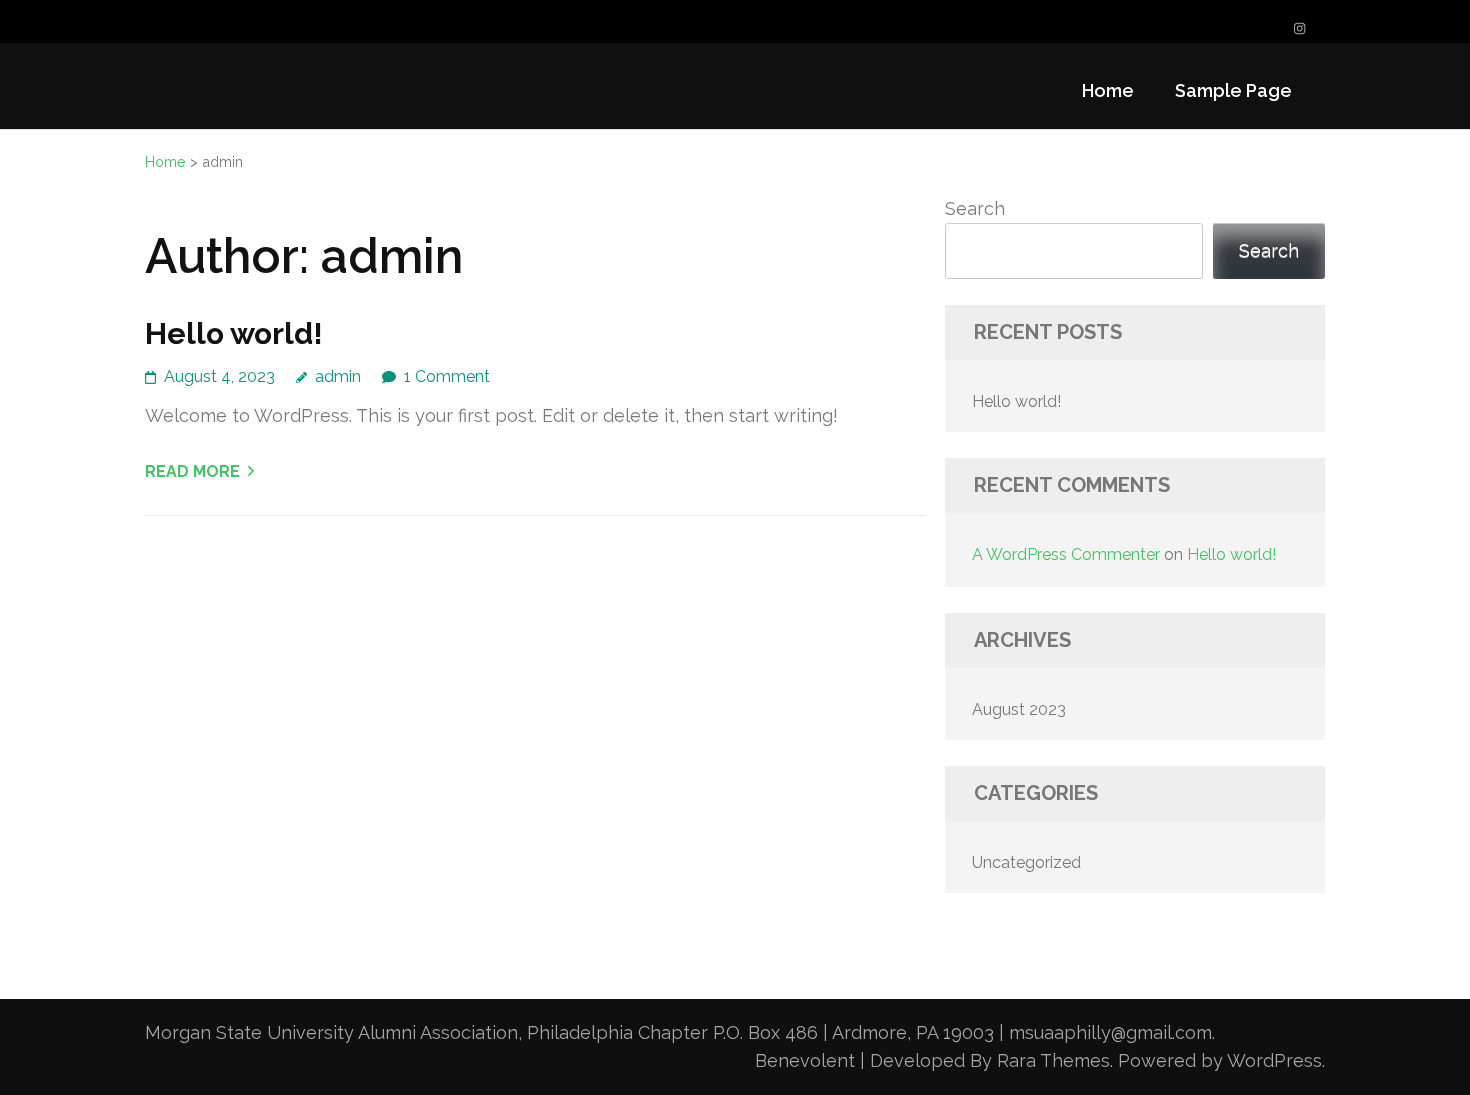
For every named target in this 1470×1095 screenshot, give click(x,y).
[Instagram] (1299, 28)
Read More (192, 471)
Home (1108, 90)
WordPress (1274, 1060)
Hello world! (234, 333)
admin (338, 376)
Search (975, 208)
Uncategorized (1026, 862)
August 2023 (1019, 709)
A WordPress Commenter (1066, 554)
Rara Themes (1053, 1060)
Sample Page (1233, 90)
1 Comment (447, 376)
